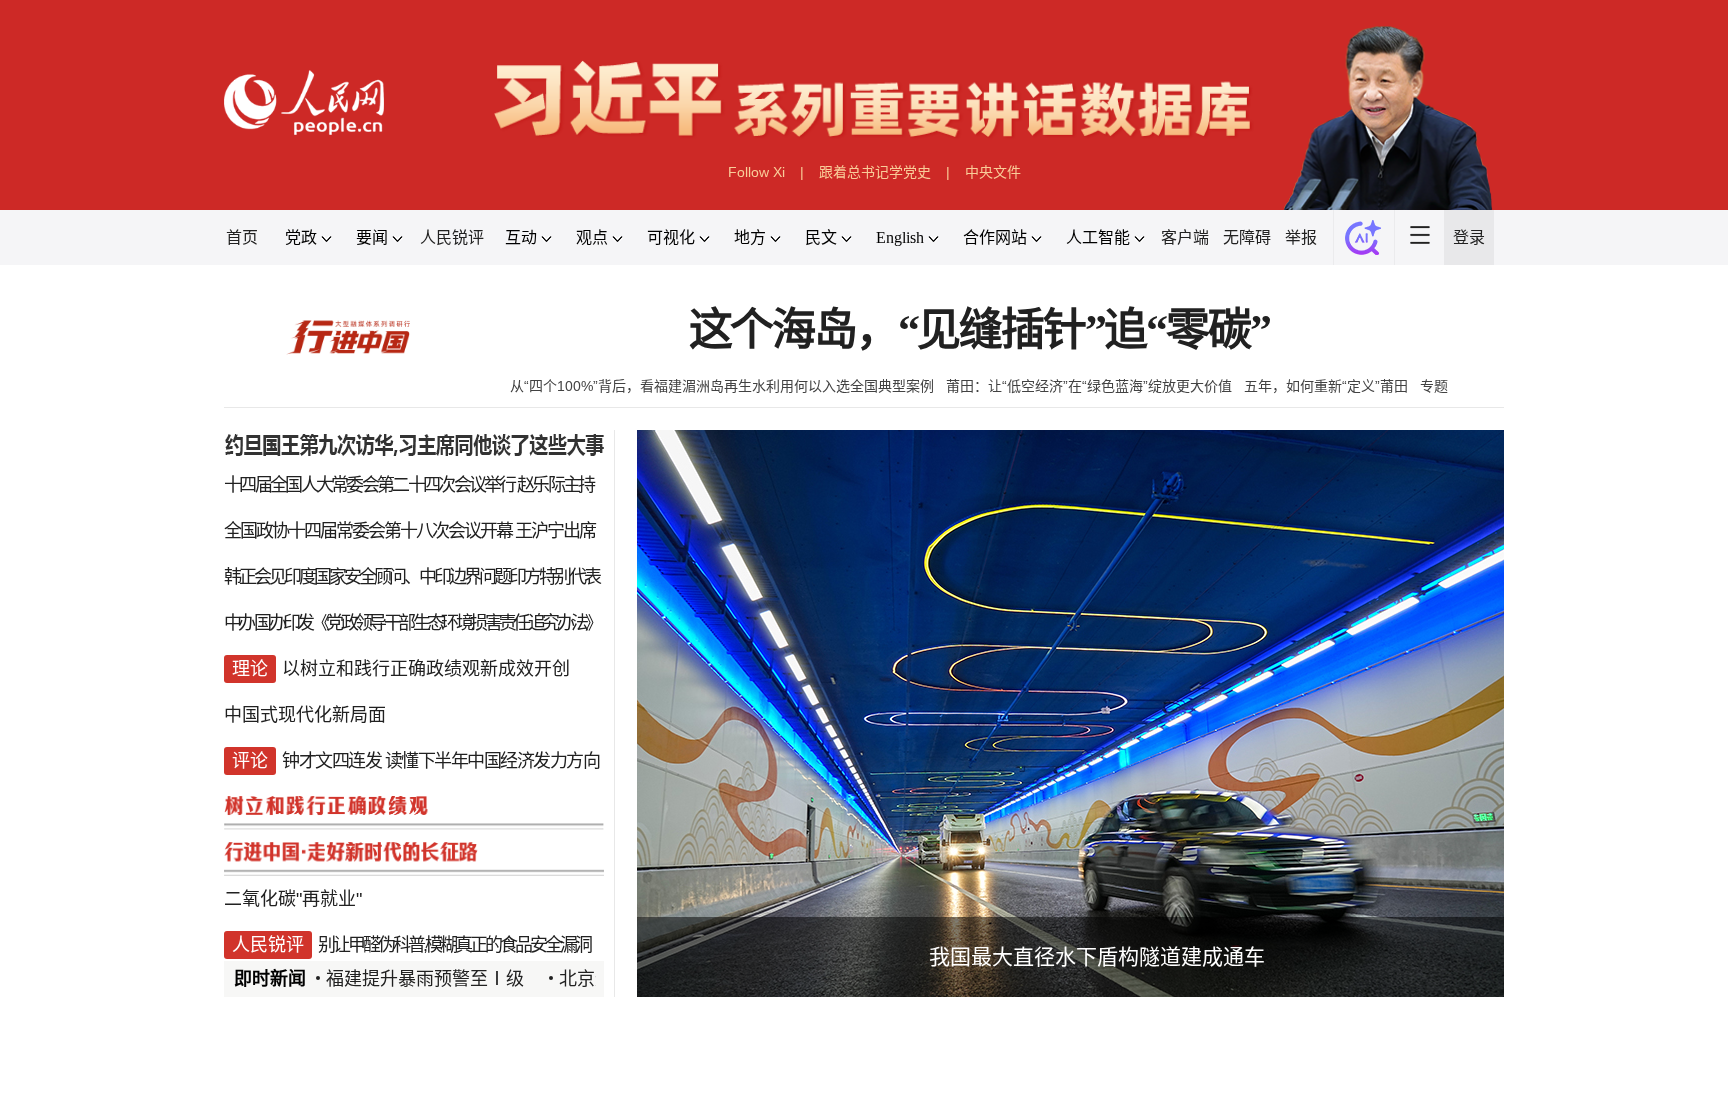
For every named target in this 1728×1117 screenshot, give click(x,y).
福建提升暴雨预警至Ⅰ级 (425, 979)
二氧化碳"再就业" (293, 899)
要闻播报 (748, 1090)
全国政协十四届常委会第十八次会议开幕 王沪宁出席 (409, 531)
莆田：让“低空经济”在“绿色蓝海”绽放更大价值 (1089, 386)
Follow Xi (756, 172)
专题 (1434, 386)
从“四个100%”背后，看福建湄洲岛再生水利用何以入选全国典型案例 (722, 386)
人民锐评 (452, 237)
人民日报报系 (290, 1090)
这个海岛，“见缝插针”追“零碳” (979, 330)
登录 (1469, 237)
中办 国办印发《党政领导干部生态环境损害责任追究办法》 (412, 623)
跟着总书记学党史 (875, 172)
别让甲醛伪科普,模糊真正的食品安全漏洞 (454, 945)
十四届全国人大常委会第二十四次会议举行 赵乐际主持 (409, 485)
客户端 (1185, 237)
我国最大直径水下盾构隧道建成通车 (1097, 956)
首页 (242, 237)
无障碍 (1247, 237)
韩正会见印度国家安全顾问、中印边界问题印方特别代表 (411, 577)
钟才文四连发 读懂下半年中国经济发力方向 (440, 761)
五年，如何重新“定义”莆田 (1326, 386)
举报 (1301, 237)
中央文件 (993, 172)
